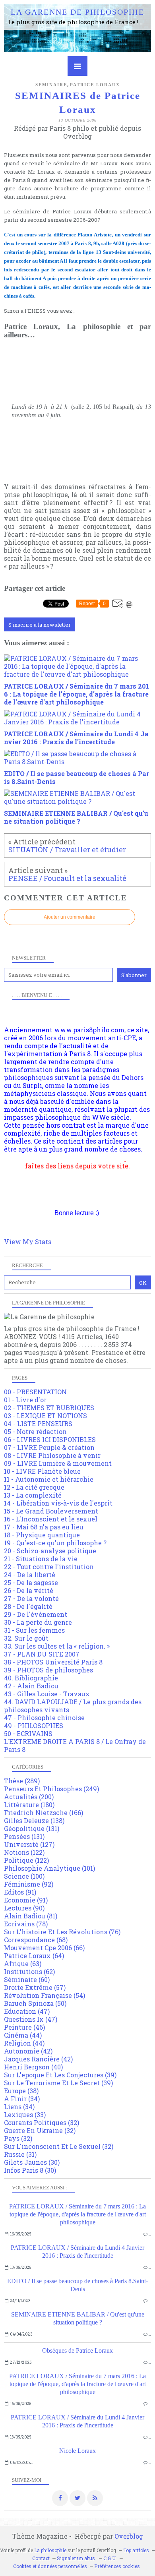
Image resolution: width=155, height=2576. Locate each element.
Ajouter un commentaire (70, 917)
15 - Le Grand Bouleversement (51, 1511)
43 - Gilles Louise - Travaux (47, 1694)
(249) (51, 1789)
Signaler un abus (77, 2558)
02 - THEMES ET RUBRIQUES (49, 1408)
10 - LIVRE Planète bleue (42, 1471)
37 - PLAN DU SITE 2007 (42, 1654)
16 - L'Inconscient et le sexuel (51, 1519)
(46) (24, 2027)
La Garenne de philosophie (77, 12)
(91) (20, 1892)
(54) (45, 1995)
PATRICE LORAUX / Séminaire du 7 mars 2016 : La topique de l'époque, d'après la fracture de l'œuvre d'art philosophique (77, 2214)
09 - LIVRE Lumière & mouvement (58, 1463)
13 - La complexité (33, 1495)
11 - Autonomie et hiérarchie (49, 1479)
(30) (32, 2162)
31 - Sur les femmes (34, 1630)
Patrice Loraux (95, 85)
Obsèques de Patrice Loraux (77, 2351)
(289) (22, 1781)
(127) (29, 1844)
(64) (34, 1956)
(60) (27, 1979)
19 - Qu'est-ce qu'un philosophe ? (55, 1543)
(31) (20, 2154)
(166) (44, 1812)
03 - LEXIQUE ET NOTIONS (46, 1416)
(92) (29, 1884)
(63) (23, 1963)
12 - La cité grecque (34, 1487)
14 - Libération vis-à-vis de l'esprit (58, 1503)
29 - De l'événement (36, 1614)
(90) (24, 1908)
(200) (29, 1797)
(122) (24, 1852)
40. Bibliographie (31, 1678)
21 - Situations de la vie (41, 1559)
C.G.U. (110, 2558)
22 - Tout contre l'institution (49, 1567)
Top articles (136, 2550)
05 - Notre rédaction (35, 1431)
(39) (60, 2075)
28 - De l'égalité (28, 1606)
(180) (29, 1805)
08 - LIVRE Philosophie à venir (52, 1455)
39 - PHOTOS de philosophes (48, 1670)
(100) (24, 1876)
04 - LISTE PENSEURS (38, 1423)
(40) (33, 2067)
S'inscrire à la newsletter (40, 625)
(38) (21, 2091)
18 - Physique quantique (42, 1535)
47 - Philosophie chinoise (44, 1718)
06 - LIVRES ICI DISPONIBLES (50, 1439)
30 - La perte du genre (38, 1622)
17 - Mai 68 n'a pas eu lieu (44, 1527)
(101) (49, 1868)
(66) (44, 1948)
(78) (26, 1924)
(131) (32, 1828)
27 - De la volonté (31, 1598)
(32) (42, 2122)
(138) (34, 1820)
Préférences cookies (117, 2566)
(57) (35, 1987)
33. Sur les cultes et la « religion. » (57, 1646)
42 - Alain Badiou (31, 1686)
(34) (22, 2099)
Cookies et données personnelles (50, 2566)
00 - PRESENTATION (35, 1392)
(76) (62, 1932)
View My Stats (28, 1242)
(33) (25, 2114)
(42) (28, 2051)
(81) (31, 1916)
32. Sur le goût (26, 1638)
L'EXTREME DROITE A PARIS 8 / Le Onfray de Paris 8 (75, 1745)
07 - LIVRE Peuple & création (49, 1447)
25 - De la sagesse (31, 1582)
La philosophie (50, 2550)
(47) (27, 2011)
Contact (41, 2558)
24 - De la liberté (30, 1574)
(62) (29, 1971)
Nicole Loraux (77, 2451)
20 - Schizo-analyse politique (50, 1551)
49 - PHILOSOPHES (34, 1725)
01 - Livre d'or (25, 1400)
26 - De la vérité (29, 1590)
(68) (36, 1940)
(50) (35, 2003)
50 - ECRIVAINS (28, 1733)
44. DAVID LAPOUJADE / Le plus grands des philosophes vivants (73, 1706)
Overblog (129, 2536)
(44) (23, 2035)
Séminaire (51, 85)
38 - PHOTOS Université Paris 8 (53, 1662)
